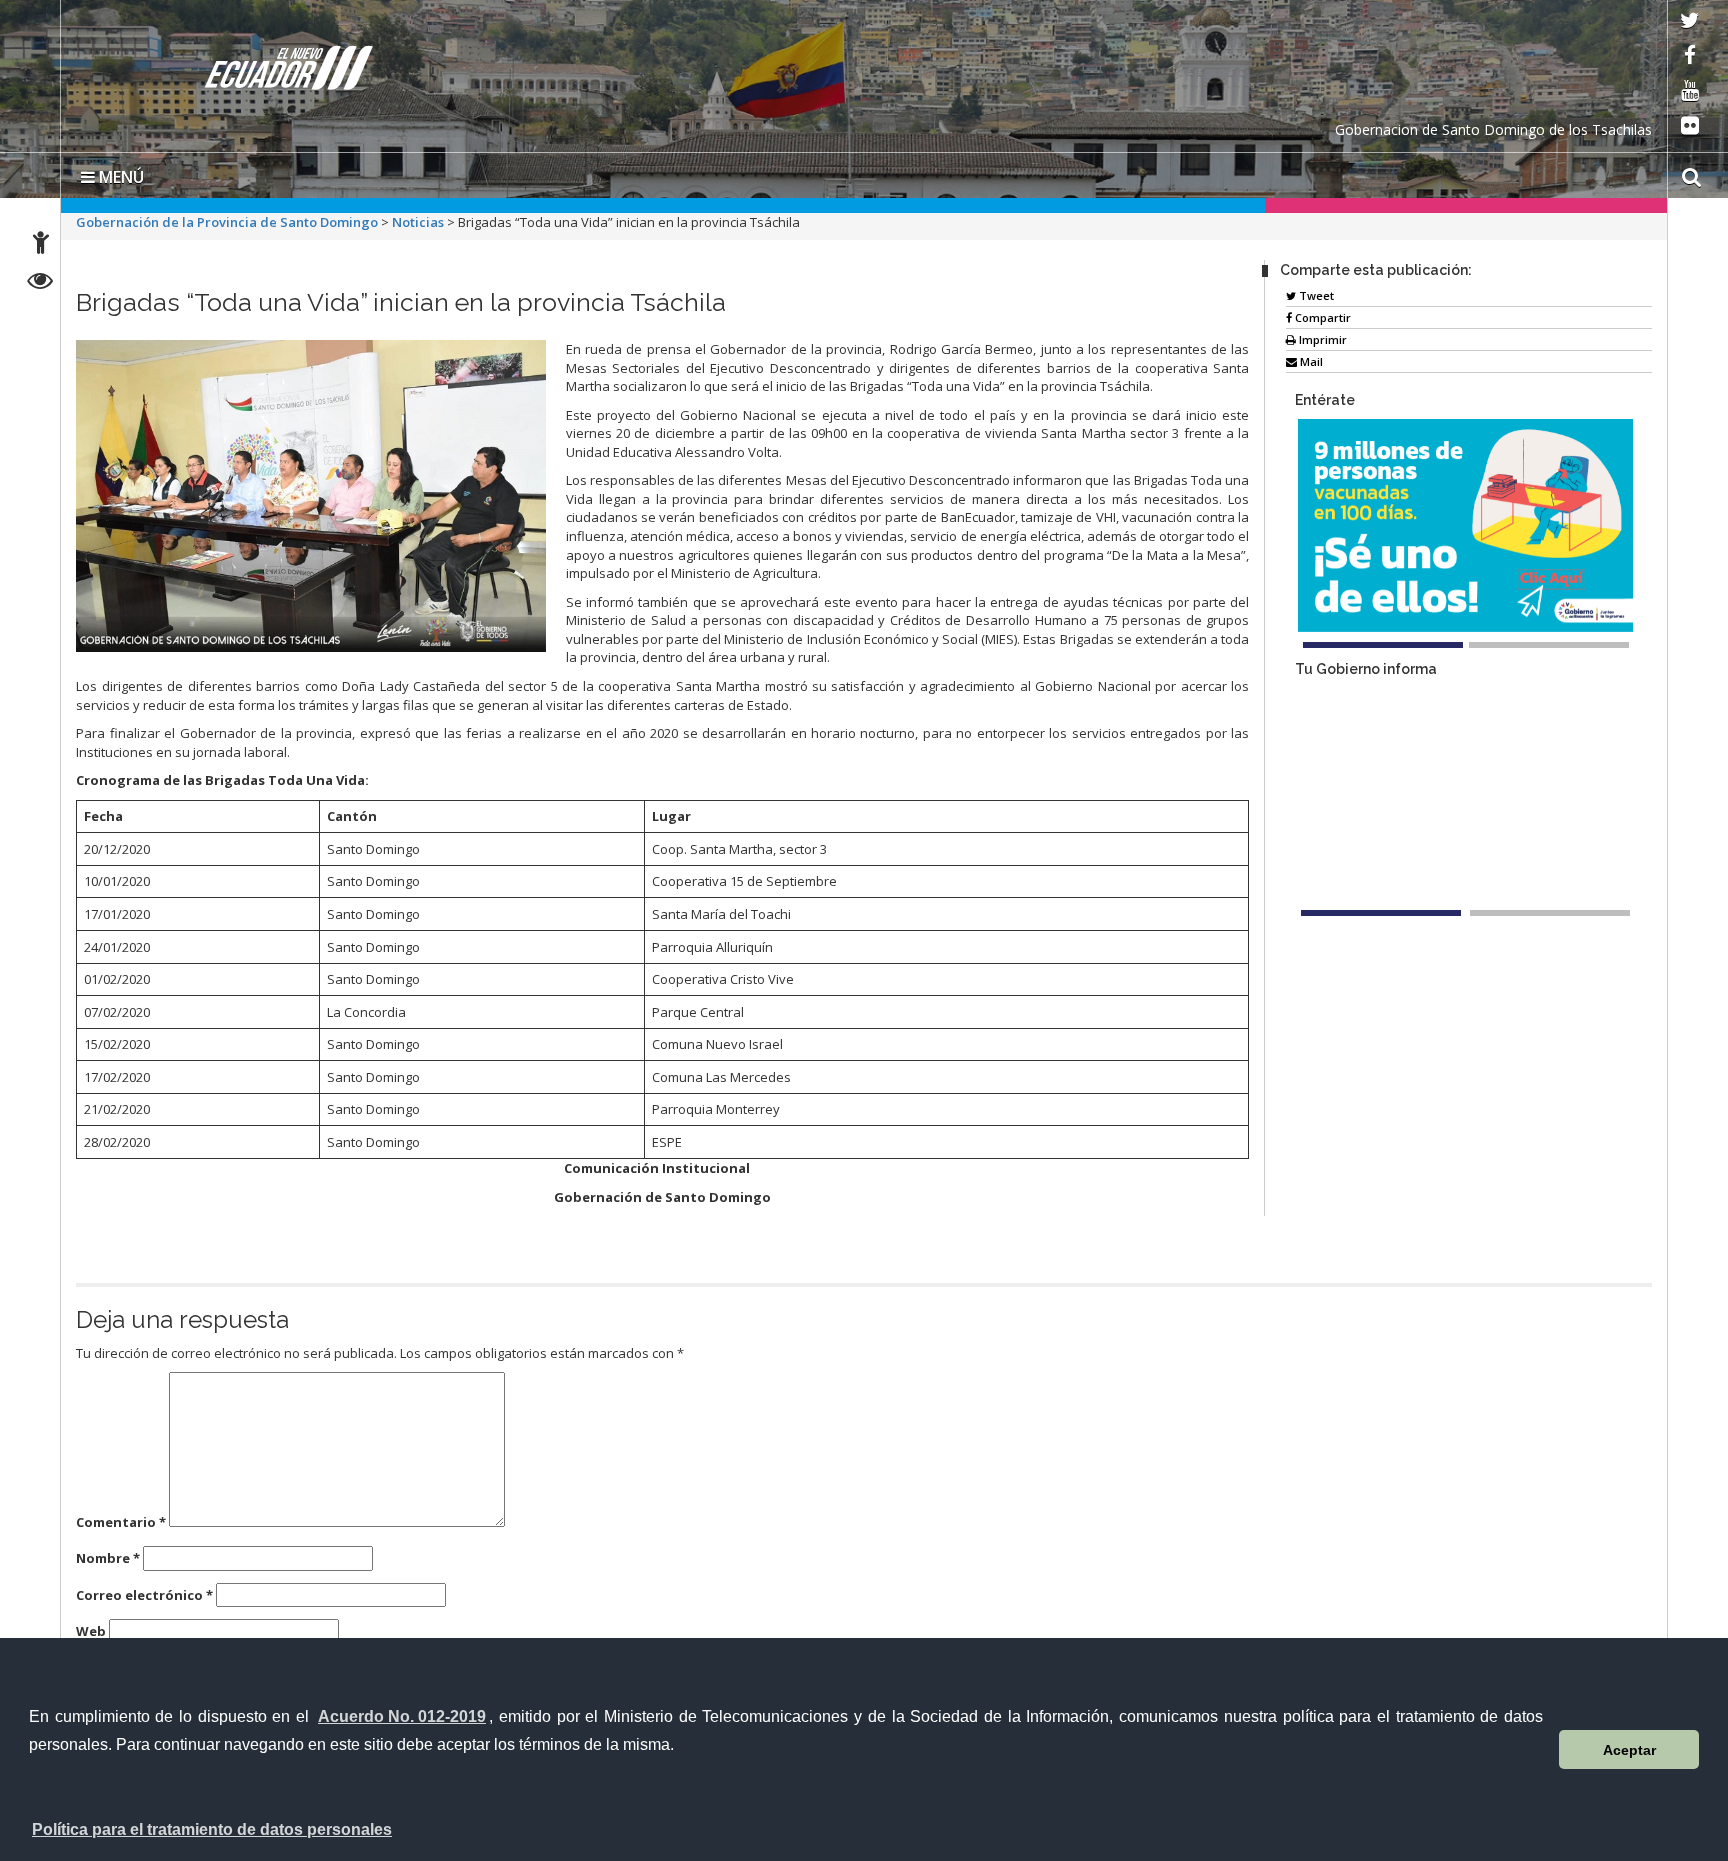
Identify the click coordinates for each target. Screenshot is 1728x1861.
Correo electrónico (144, 1595)
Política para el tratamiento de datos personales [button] (212, 1829)
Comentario (121, 1522)
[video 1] (1381, 1015)
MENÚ (119, 177)
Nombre (108, 1558)
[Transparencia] (40, 283)
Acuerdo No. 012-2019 (402, 1716)
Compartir (1321, 317)
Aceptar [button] (1629, 1750)
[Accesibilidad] (41, 245)
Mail (1310, 361)
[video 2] (1550, 1015)
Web (91, 1631)
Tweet (1315, 295)
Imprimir (1321, 339)
